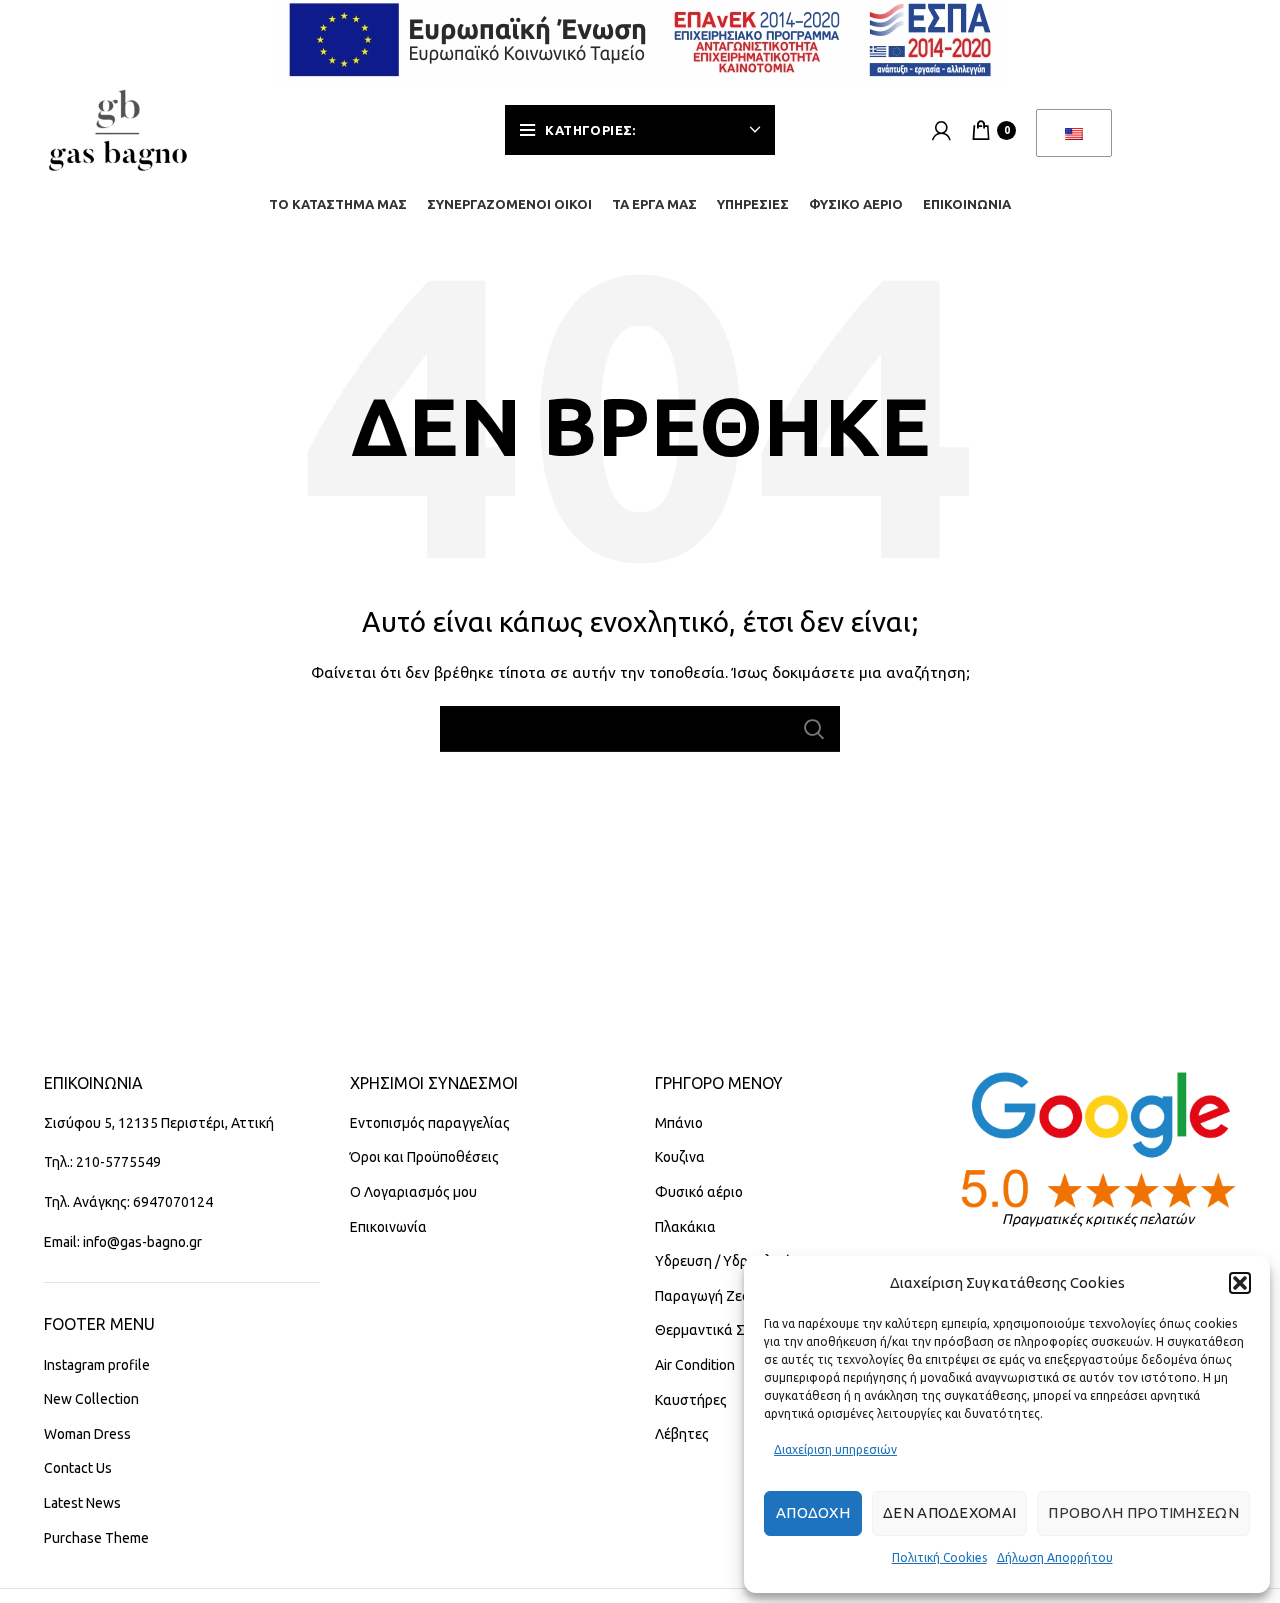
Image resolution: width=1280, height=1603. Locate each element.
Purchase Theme (96, 1538)
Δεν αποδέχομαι (949, 1512)
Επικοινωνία (388, 1227)
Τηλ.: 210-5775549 (102, 1162)
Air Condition (695, 1365)
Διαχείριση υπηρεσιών (835, 1449)
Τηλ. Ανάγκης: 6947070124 (128, 1202)
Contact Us (78, 1468)
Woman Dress (87, 1434)
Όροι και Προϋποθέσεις (424, 1157)
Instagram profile (97, 1365)
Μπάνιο (679, 1123)
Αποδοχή (813, 1512)
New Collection (91, 1399)
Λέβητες (682, 1434)
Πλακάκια (685, 1227)
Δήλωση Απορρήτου (1055, 1557)
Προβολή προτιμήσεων (1143, 1512)
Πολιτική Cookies (939, 1557)
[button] (1240, 1283)
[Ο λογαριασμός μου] (941, 130)
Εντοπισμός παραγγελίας (430, 1123)
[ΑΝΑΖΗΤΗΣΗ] (813, 729)
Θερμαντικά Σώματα (722, 1330)
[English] (1074, 133)
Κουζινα (680, 1157)
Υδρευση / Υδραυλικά (723, 1261)
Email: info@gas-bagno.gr (123, 1242)
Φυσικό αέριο (699, 1192)
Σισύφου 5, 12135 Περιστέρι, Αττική (159, 1123)
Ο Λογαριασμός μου (413, 1192)
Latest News (82, 1503)
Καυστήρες (691, 1400)
